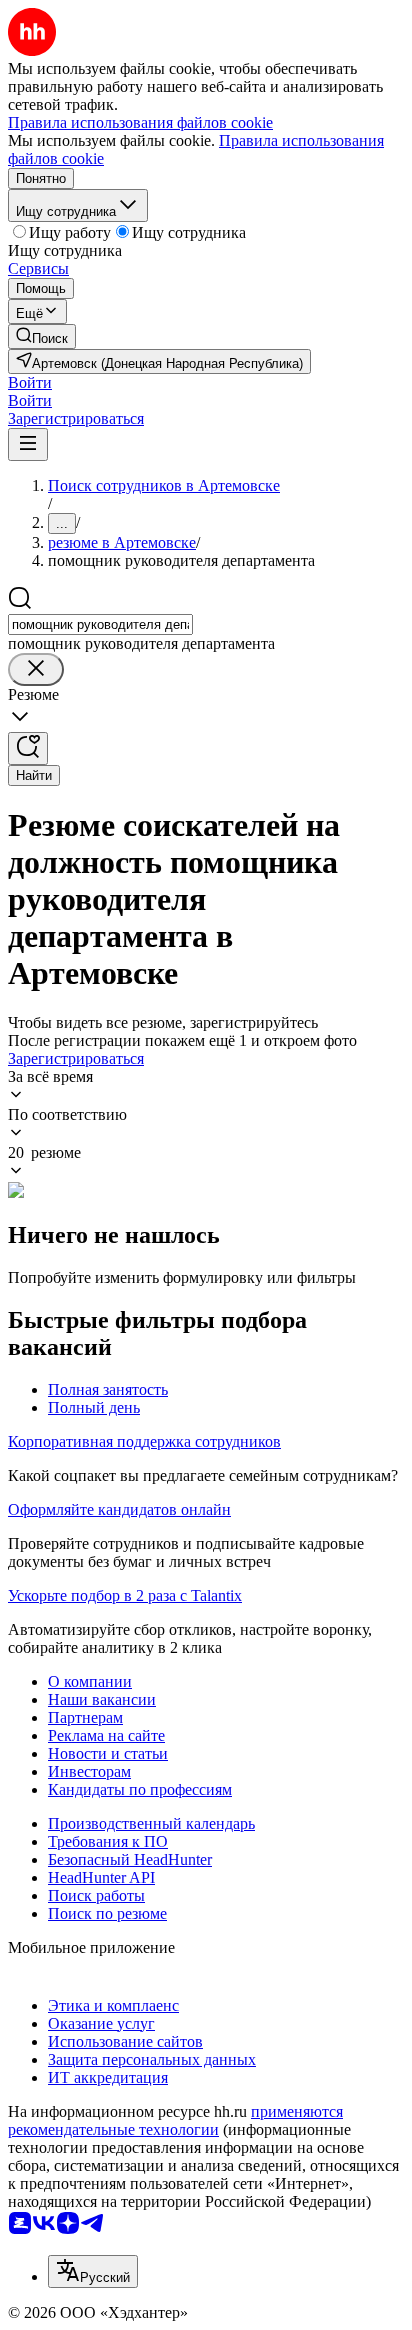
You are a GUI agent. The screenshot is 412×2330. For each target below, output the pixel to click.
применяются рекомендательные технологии (175, 2120)
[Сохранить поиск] (28, 748)
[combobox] (100, 624)
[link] (42, 336)
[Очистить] (36, 669)
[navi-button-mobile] (28, 444)
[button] (30, 382)
